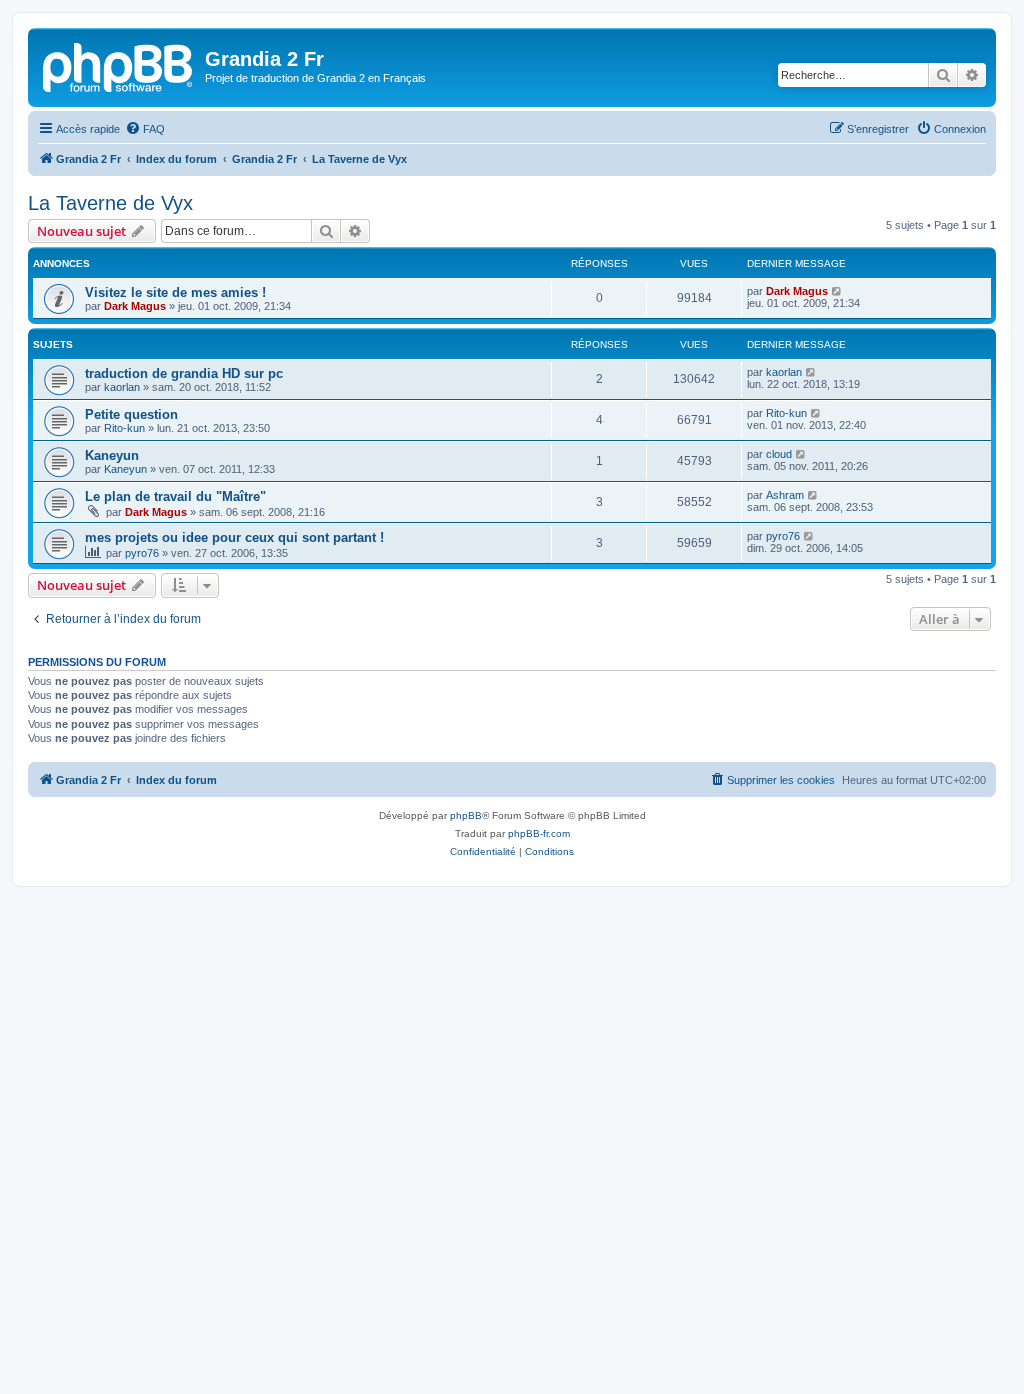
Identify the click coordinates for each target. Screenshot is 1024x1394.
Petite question (131, 414)
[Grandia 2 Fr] (119, 65)
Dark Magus (135, 306)
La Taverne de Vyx (110, 203)
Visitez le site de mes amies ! (175, 292)
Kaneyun (112, 455)
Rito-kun (124, 428)
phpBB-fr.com (539, 833)
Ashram (785, 495)
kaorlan (122, 387)
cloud (779, 454)
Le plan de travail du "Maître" (175, 496)
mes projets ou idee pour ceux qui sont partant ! (234, 537)
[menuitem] (145, 129)
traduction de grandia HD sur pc (184, 373)
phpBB (466, 815)
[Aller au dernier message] (837, 291)
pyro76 (142, 553)
